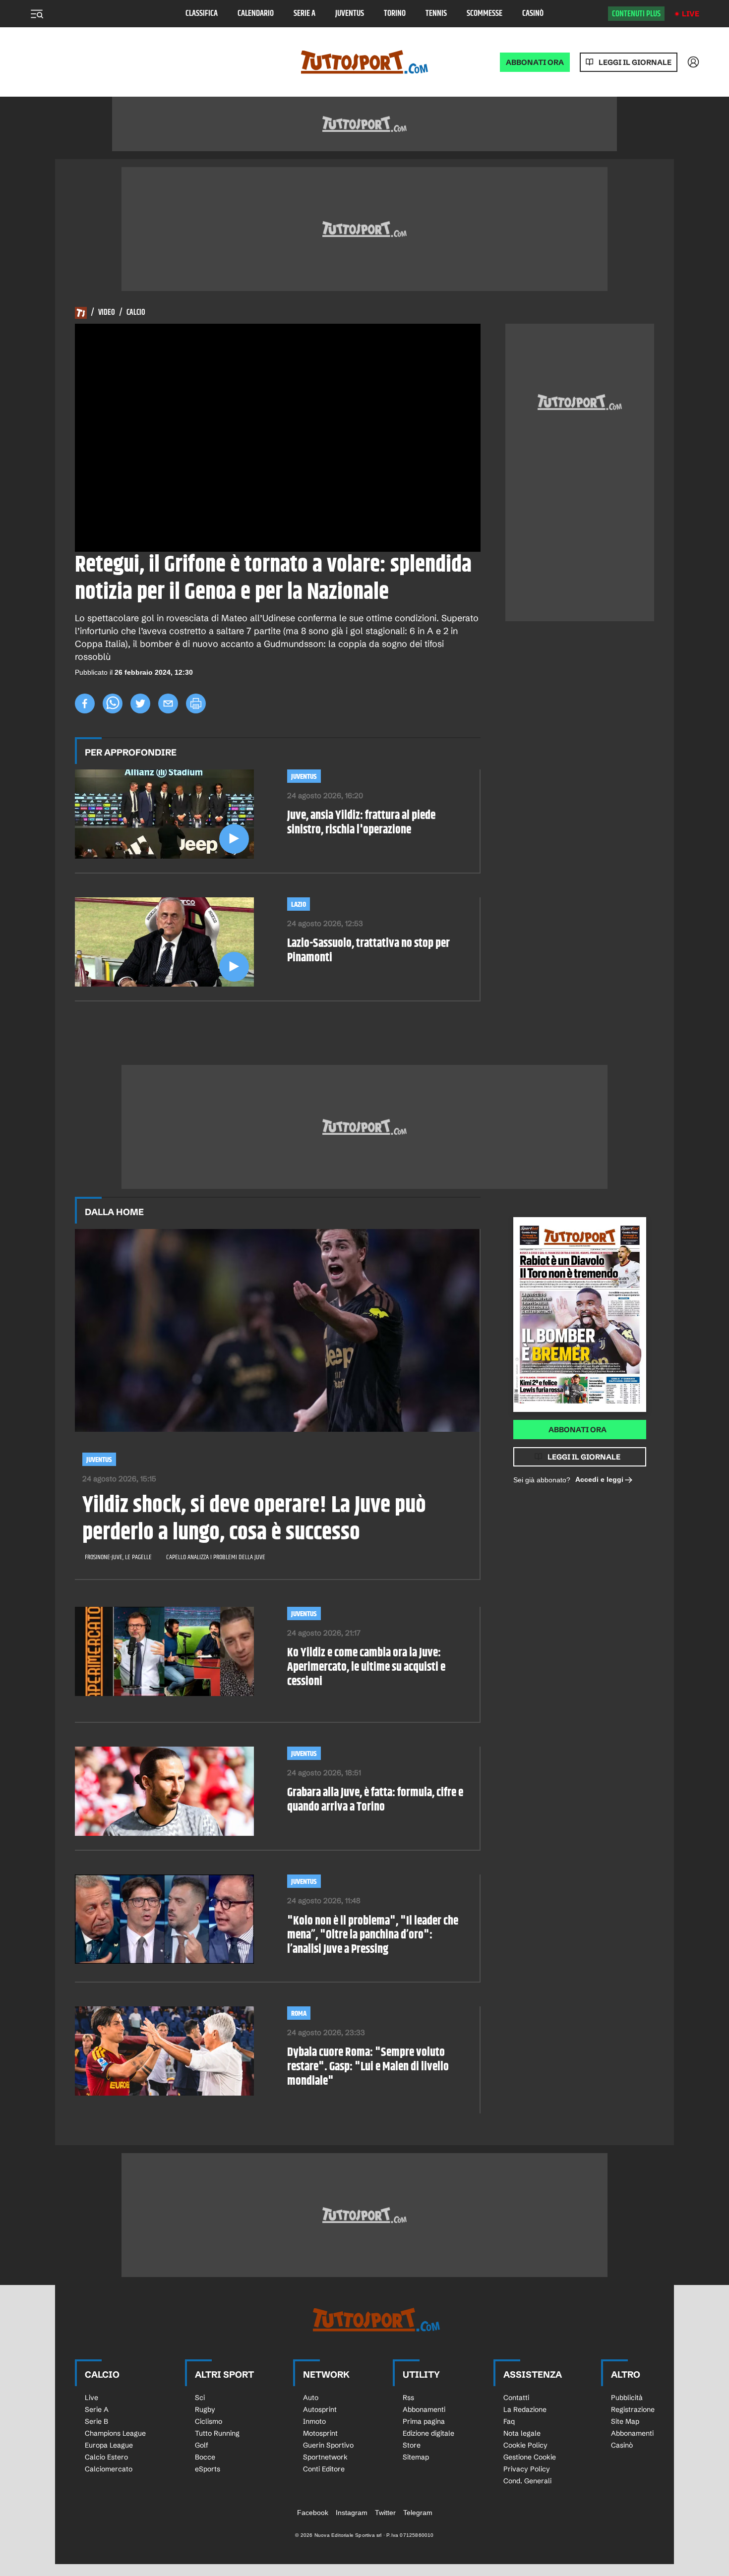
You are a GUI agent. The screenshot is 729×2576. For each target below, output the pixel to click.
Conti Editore (324, 2469)
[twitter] (140, 703)
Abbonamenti (424, 2409)
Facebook (313, 2513)
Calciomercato (109, 2469)
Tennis (436, 14)
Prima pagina (424, 2421)
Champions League (115, 2433)
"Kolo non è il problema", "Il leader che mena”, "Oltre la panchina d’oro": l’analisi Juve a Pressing (373, 1935)
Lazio (299, 905)
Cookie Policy (525, 2445)
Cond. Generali (527, 2481)
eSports (208, 2469)
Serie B (96, 2421)
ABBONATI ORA (535, 62)
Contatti (516, 2398)
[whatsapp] (113, 703)
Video (107, 313)
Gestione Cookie (530, 2457)
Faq (509, 2421)
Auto (311, 2398)
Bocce (205, 2457)
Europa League (109, 2445)
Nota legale (522, 2433)
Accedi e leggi (599, 1479)
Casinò (533, 14)
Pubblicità (627, 2398)
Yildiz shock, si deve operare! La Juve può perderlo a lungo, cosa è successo (254, 1520)
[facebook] (85, 703)
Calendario (256, 14)
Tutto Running (217, 2433)
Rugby (205, 2409)
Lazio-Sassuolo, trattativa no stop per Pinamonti (368, 951)
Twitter (385, 2513)
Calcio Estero (106, 2457)
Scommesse (485, 14)
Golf (202, 2445)
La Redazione (525, 2409)
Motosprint (320, 2433)
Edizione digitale (428, 2433)
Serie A (304, 14)
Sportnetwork (325, 2457)
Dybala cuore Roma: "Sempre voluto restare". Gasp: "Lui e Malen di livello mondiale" (368, 2067)
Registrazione (633, 2409)
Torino (395, 14)
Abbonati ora (577, 1430)
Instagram (352, 2513)
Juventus (350, 14)
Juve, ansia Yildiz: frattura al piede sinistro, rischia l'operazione (361, 823)
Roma (299, 2014)
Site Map (625, 2421)
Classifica (202, 14)
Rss (408, 2398)
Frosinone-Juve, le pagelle (118, 1557)
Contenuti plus (636, 14)
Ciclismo (209, 2421)
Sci (200, 2398)
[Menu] (37, 14)
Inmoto (314, 2421)
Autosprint (320, 2409)
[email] (168, 703)
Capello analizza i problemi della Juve (216, 1557)
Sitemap (416, 2457)
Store (412, 2445)
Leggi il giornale (635, 62)
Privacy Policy (527, 2469)
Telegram (418, 2513)
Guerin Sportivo (328, 2445)
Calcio (136, 313)
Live (691, 14)
